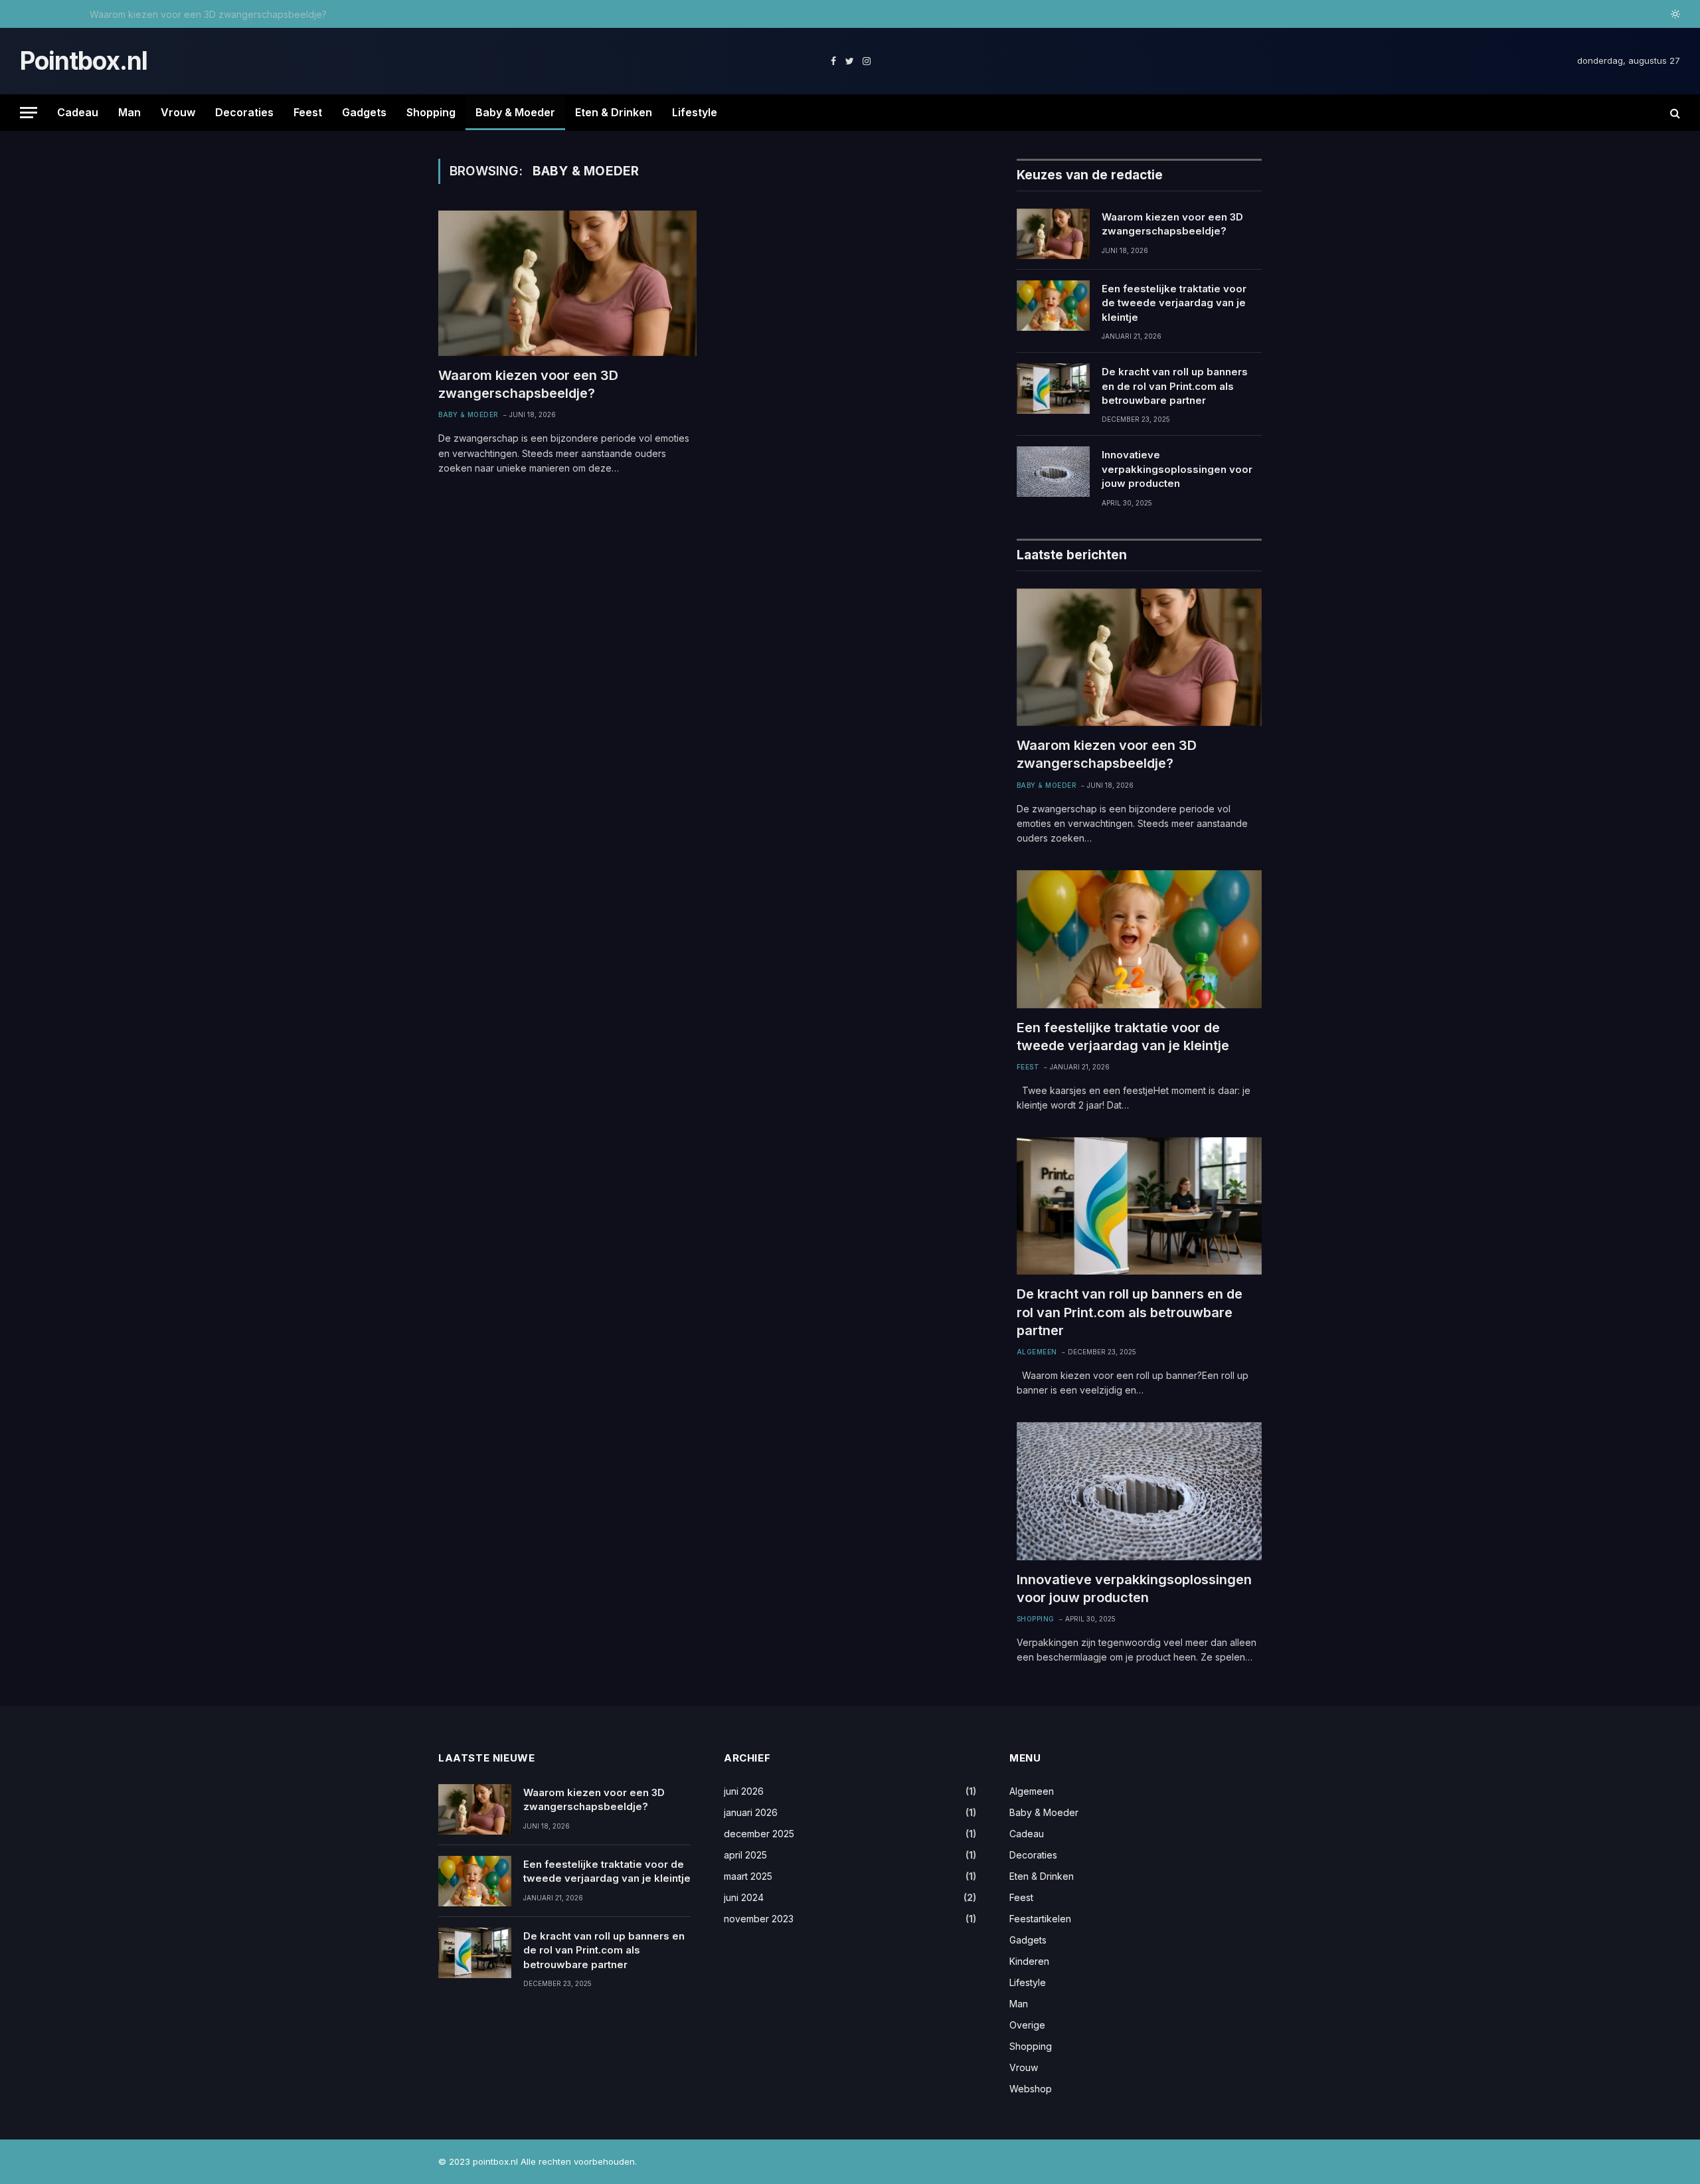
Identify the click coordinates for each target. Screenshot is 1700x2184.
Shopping (431, 112)
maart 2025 (748, 1876)
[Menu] (29, 113)
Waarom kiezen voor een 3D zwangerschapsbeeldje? (528, 384)
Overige (1027, 2025)
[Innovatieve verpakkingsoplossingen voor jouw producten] (1053, 472)
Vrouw (178, 112)
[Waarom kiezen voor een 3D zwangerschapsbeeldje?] (567, 283)
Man (129, 112)
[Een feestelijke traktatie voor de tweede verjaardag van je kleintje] (1053, 306)
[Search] (1674, 113)
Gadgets (364, 112)
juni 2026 (744, 1791)
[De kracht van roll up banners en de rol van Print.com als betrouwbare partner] (1053, 389)
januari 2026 (751, 1812)
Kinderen (1029, 1961)
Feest (308, 112)
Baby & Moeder (515, 112)
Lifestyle (695, 112)
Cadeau (78, 112)
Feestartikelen (1040, 1919)
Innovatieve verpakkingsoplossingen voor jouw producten (1177, 469)
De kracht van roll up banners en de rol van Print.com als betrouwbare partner (1175, 386)
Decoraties (244, 112)
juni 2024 (744, 1897)
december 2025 (759, 1834)
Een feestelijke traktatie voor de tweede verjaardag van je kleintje (235, 14)
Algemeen (1037, 1352)
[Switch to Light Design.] (1674, 14)
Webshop (1031, 2089)
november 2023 (759, 1919)
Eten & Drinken (614, 112)
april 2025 (745, 1855)
